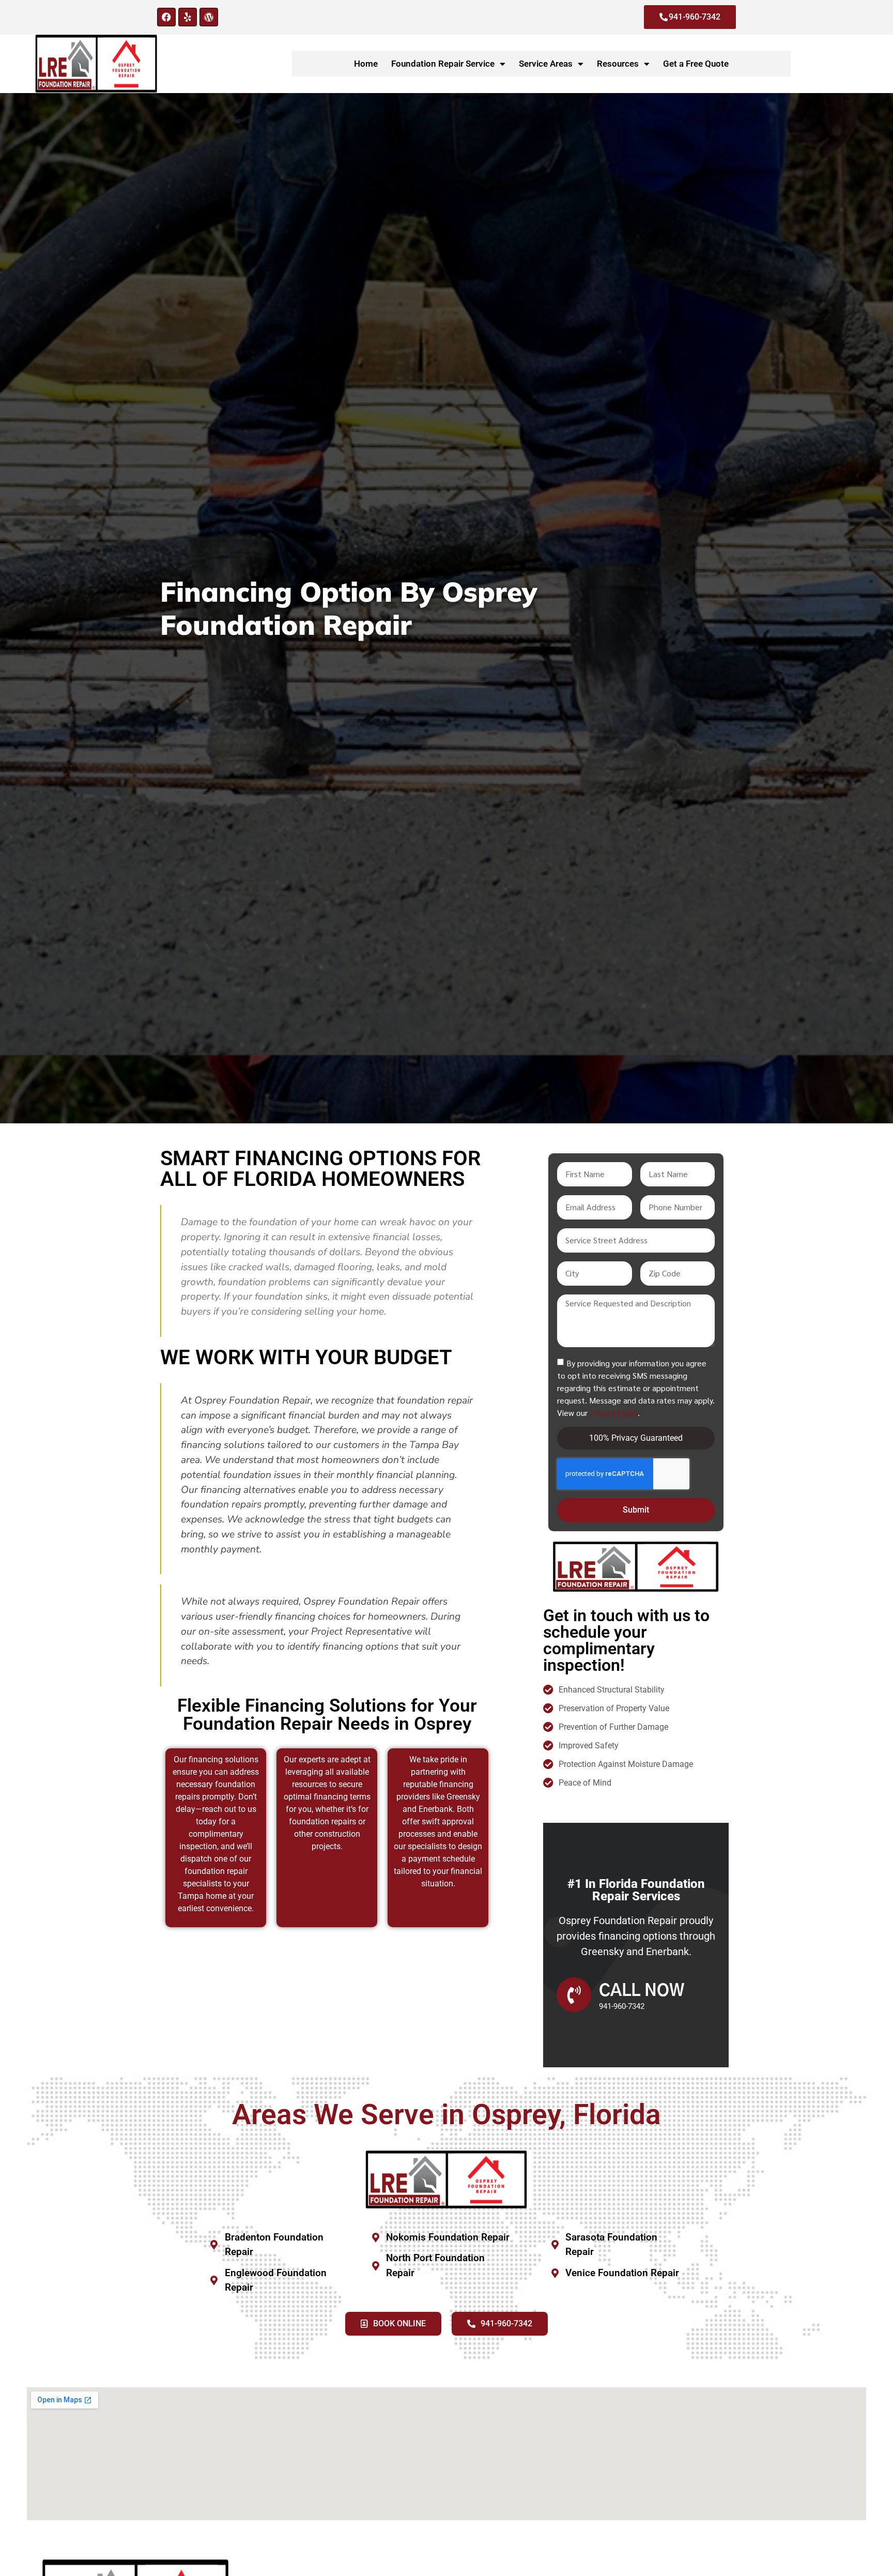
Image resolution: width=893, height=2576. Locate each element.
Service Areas (546, 64)
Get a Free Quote (696, 64)
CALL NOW (642, 1991)
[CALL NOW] (574, 1995)
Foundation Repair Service (443, 64)
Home (366, 64)
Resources (618, 64)
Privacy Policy (614, 1412)
